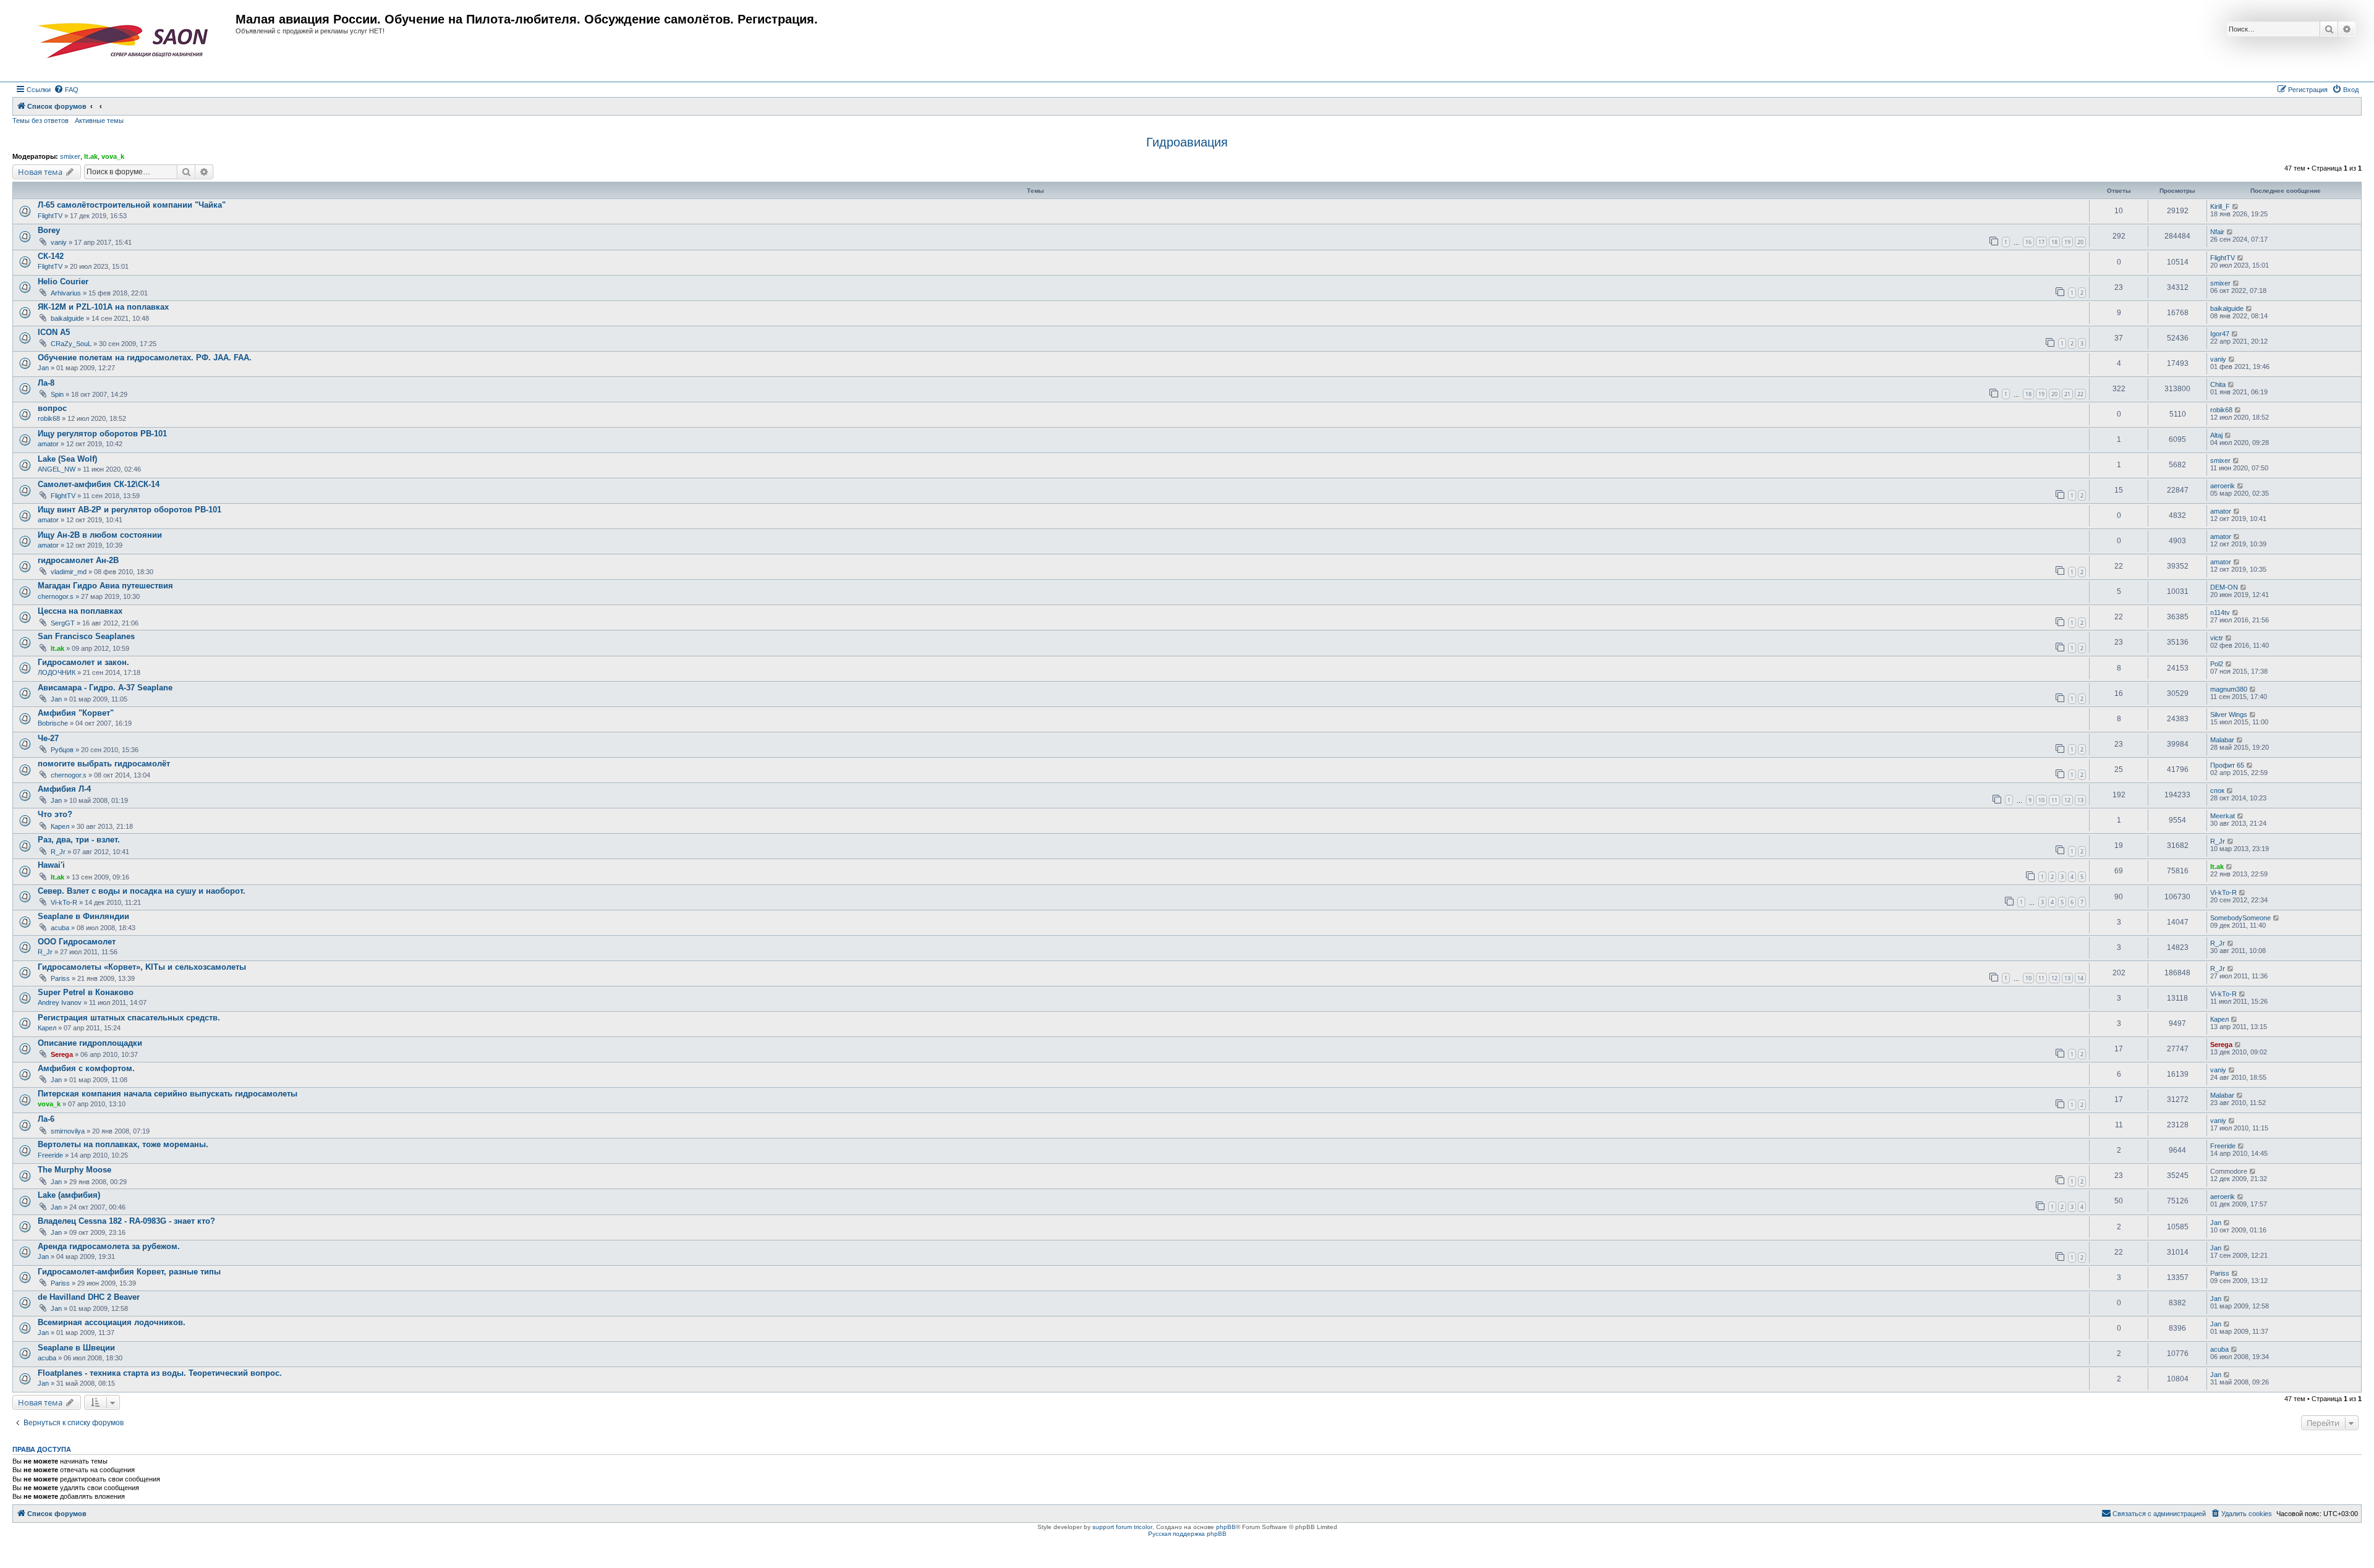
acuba (60, 928)
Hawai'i (51, 865)
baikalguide (67, 318)
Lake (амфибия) (69, 1195)
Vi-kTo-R (64, 902)
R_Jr (58, 852)
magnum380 (2229, 689)
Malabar (2222, 740)
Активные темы (99, 121)
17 (2041, 242)
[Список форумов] (126, 41)
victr (2217, 638)
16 (2028, 242)
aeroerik (2223, 486)
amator (48, 444)
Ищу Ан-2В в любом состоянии (100, 535)
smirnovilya (68, 1131)
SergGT (63, 623)
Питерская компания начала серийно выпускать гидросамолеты (168, 1094)
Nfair (2217, 232)
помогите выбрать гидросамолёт (104, 764)
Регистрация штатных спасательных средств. (129, 1018)
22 (2080, 394)
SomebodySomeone (2240, 918)
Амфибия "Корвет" (76, 713)
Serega (62, 1054)
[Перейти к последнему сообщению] (2236, 206)
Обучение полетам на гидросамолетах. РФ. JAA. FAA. (145, 358)
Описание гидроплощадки (90, 1043)
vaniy (59, 242)
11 (2054, 800)
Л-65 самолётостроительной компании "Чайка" (132, 205)
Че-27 (48, 738)
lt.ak (91, 156)
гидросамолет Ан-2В (78, 560)
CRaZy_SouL (71, 344)
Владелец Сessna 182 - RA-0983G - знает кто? (126, 1221)
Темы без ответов (40, 121)
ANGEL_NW (57, 469)
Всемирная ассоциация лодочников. (112, 1322)
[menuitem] (66, 90)
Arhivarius (66, 293)
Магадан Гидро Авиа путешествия (105, 586)
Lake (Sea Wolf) (67, 459)
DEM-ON (2224, 587)
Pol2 (2217, 664)
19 (2067, 242)
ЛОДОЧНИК (57, 672)
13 (2080, 800)
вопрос (52, 408)
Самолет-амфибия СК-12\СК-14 (99, 484)
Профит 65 (2227, 765)
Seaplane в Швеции (76, 1348)
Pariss (60, 978)
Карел (60, 826)
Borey (49, 230)
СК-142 (51, 256)
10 (2041, 800)
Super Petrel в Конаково (86, 992)
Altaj (2216, 435)
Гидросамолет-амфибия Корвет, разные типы (129, 1272)
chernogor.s (56, 596)
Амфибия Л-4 (64, 789)
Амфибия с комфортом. (86, 1068)
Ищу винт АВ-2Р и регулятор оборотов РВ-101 (130, 510)
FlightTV (50, 216)
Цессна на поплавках (80, 611)
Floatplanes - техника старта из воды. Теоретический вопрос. (160, 1373)
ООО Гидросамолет (77, 942)
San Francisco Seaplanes (86, 636)
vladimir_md (69, 572)
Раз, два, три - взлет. (79, 840)
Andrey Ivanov (60, 1002)
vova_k (113, 156)
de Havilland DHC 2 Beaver (89, 1297)
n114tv (2220, 612)
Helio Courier (63, 282)
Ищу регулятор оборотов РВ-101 (102, 434)
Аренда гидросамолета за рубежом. (109, 1246)
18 (2054, 242)
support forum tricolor (1122, 1527)
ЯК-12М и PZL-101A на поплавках (103, 307)
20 (2080, 242)
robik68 (49, 418)
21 (2067, 394)
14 (2080, 978)
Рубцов (62, 750)
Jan (43, 368)
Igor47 (2220, 334)
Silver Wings (2229, 714)
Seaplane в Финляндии (83, 916)
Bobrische (53, 723)
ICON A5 (54, 332)
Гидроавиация (1187, 142)
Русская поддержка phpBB (1187, 1534)
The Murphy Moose (74, 1170)
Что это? (55, 814)
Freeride (50, 1155)
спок (2217, 790)
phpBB (1226, 1527)
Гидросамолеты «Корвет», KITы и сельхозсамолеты (142, 967)
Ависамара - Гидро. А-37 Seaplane (105, 688)
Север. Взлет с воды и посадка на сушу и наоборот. (142, 891)
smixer (70, 156)
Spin (57, 394)
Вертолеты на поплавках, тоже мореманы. (123, 1144)
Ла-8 (46, 383)
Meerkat (2223, 816)
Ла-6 (46, 1119)
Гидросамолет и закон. (83, 662)
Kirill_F (2220, 206)
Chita (2218, 384)
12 (2067, 800)
